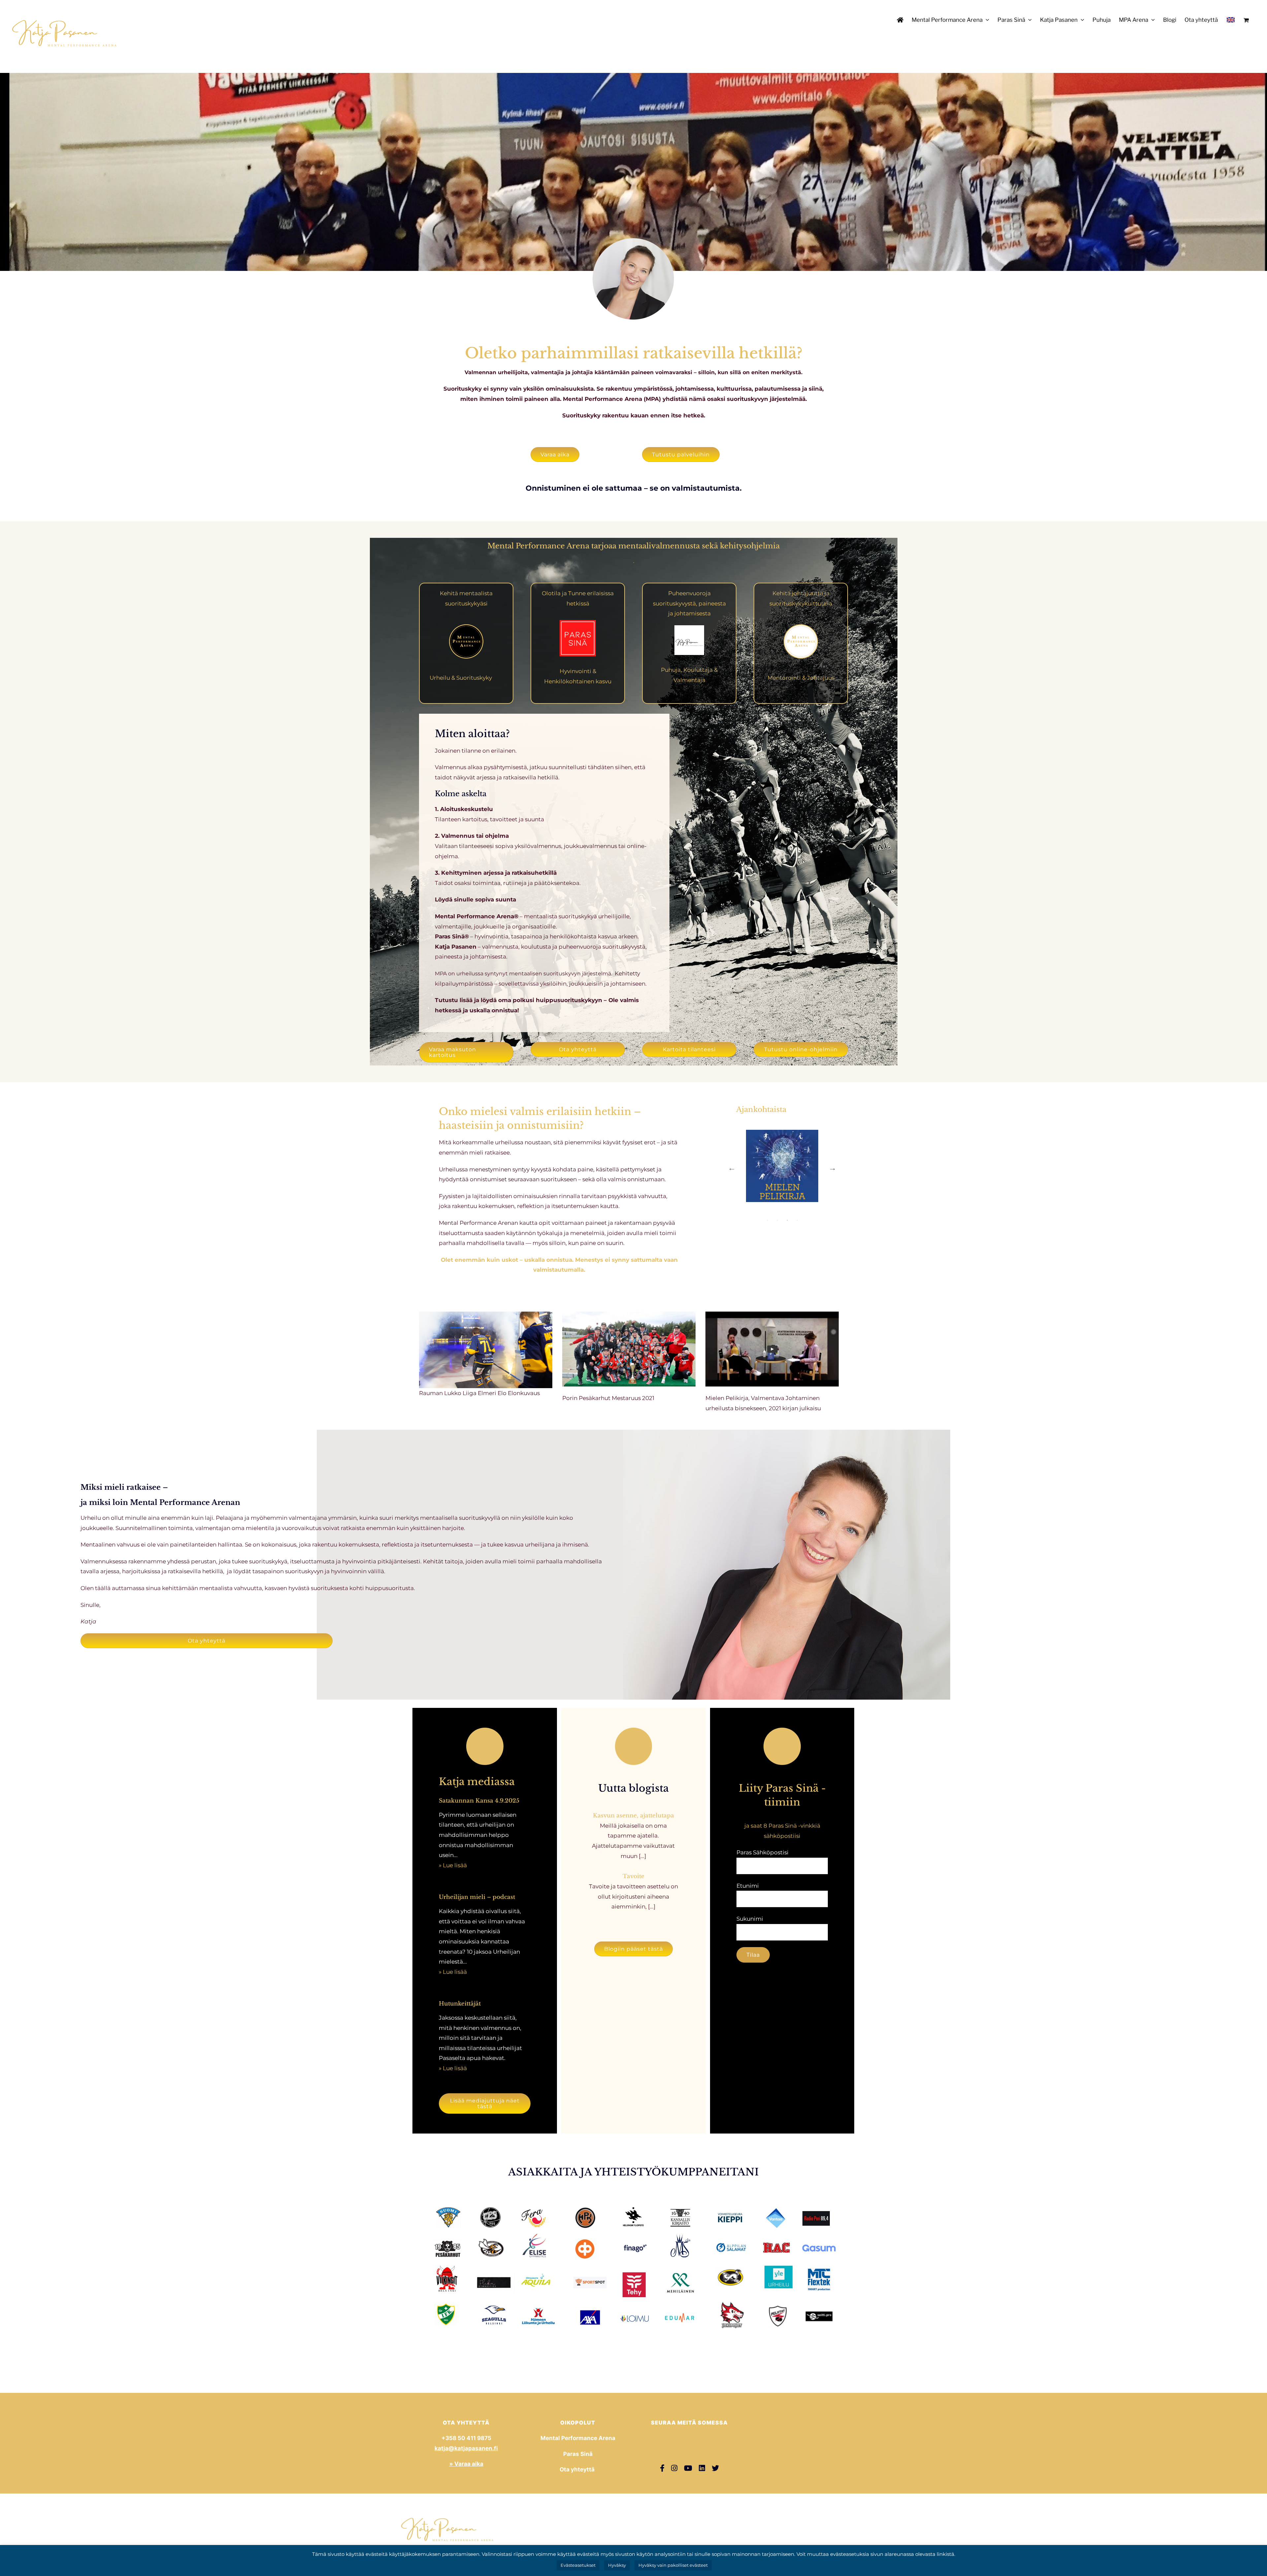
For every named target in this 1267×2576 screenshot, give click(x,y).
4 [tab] (797, 1237)
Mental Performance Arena (578, 2438)
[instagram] (674, 2468)
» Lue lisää (453, 1865)
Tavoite (633, 1876)
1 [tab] (767, 1237)
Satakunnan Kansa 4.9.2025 (479, 1801)
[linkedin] (702, 2468)
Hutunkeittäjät (460, 2004)
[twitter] (715, 2468)
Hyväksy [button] (617, 2565)
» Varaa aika (466, 2464)
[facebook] (662, 2468)
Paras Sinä (578, 2454)
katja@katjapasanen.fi (466, 2448)
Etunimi (748, 1886)
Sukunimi (750, 1919)
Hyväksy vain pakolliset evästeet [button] (673, 2565)
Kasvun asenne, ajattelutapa (633, 1816)
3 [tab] (787, 1237)
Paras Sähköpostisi (763, 1852)
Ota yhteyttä (578, 2469)
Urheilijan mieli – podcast (477, 1897)
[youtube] (688, 2468)
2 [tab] (777, 1237)
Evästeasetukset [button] (578, 2565)
